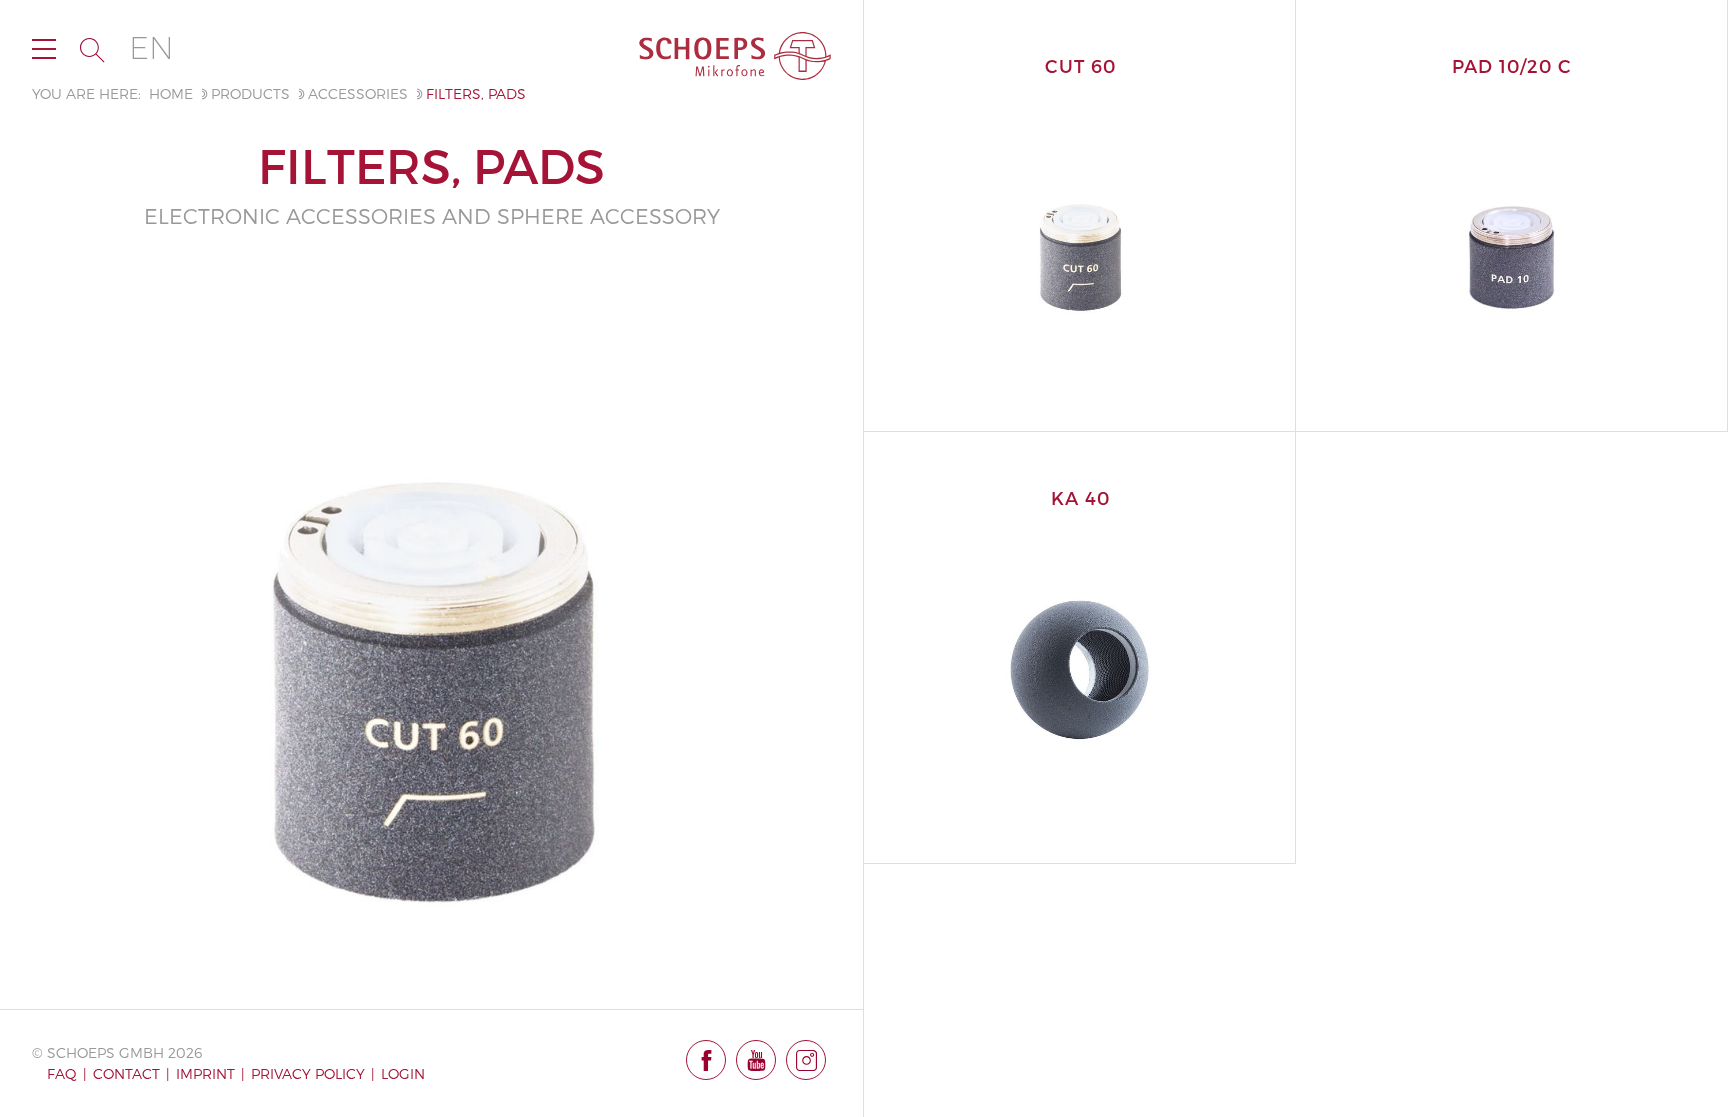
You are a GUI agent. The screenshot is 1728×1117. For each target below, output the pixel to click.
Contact (126, 1073)
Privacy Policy (308, 1073)
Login (403, 1073)
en (151, 48)
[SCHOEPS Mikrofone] (735, 56)
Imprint (205, 1073)
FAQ (62, 1073)
